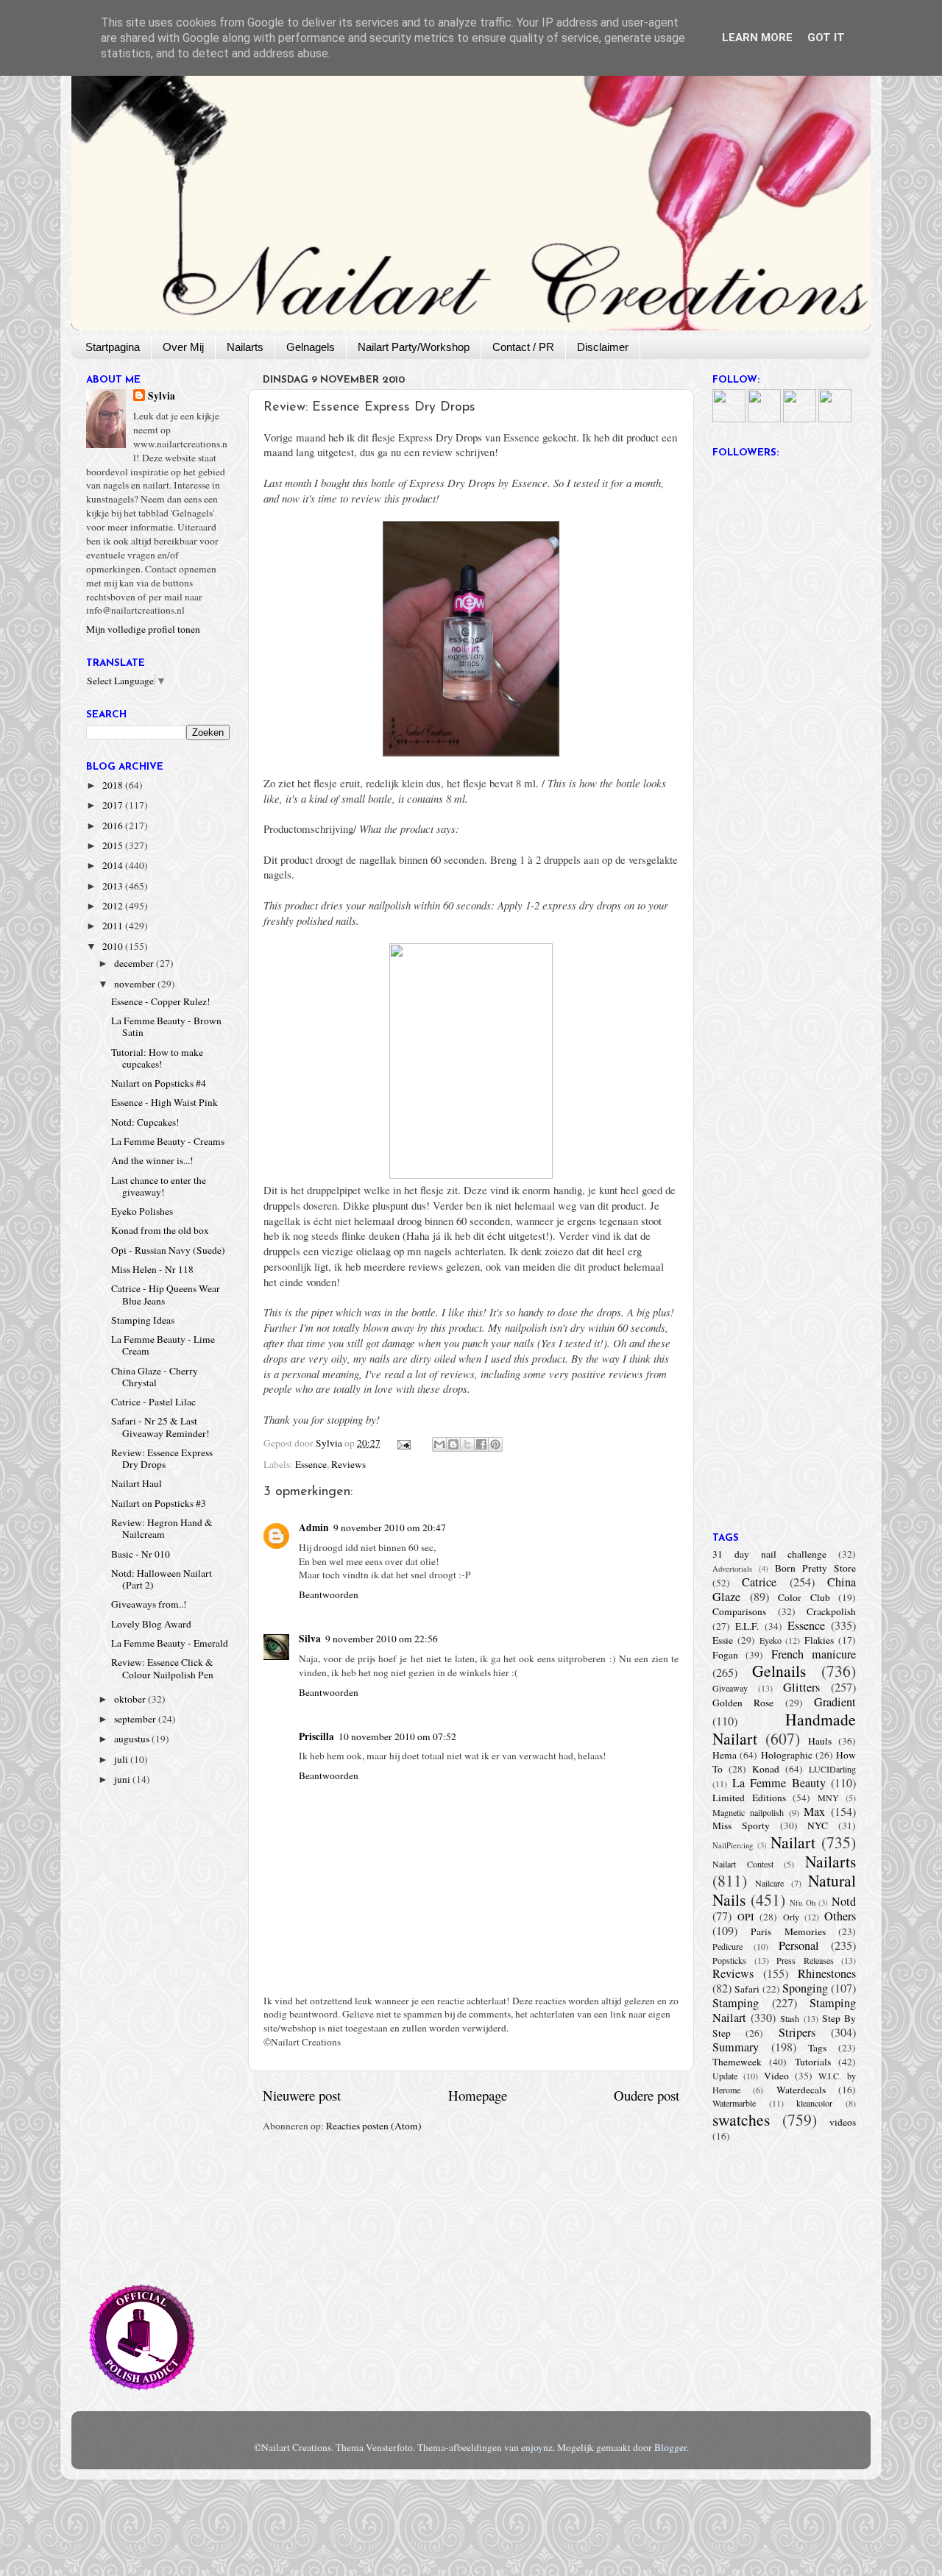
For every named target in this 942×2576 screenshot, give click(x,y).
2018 (114, 785)
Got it (826, 38)
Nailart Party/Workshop (414, 347)
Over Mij (183, 347)
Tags (817, 2048)
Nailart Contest (743, 1864)
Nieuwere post (302, 2095)
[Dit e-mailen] (439, 1444)
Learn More (757, 38)
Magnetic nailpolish (748, 1812)
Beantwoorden (329, 1594)
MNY (828, 1798)
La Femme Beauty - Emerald (170, 1643)
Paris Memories (788, 1931)
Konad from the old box (160, 1230)
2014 (114, 865)
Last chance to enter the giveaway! (159, 1186)
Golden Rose (743, 1703)
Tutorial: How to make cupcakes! (157, 1058)
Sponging (805, 1988)
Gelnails (779, 1671)
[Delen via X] (467, 1444)
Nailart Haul (137, 1483)
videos (843, 2122)
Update (725, 2076)
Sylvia (162, 396)
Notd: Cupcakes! (145, 1122)
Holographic (787, 1755)
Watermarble (734, 2103)
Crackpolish (831, 1611)
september (136, 1719)
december (135, 963)
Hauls (820, 1741)
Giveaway (730, 1688)
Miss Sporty (741, 1825)
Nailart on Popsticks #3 (159, 1503)
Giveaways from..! (149, 1604)
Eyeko (771, 1640)
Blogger (670, 2447)
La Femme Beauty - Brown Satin (166, 1026)
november (136, 984)
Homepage (478, 2095)
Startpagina (113, 347)
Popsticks (729, 1960)
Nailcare (769, 1883)
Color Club (804, 1597)
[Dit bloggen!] (453, 1444)
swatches (741, 2119)
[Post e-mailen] (403, 1443)
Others (840, 1916)
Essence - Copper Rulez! (161, 1001)
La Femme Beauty (779, 1783)
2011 (114, 926)
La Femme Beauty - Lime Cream (163, 1345)
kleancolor (814, 2103)
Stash (790, 2018)
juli (122, 1759)
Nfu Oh (803, 1903)
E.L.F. (747, 1626)
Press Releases (805, 1960)
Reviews (348, 1464)
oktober (131, 1699)
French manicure (814, 1654)
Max (814, 1812)
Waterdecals (801, 2090)
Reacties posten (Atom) (374, 2126)
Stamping (736, 2003)
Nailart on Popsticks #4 (159, 1083)
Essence (311, 1464)
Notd (844, 1901)
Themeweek (737, 2062)
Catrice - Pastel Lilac (153, 1402)
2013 (114, 886)
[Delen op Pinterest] (495, 1444)
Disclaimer (603, 347)
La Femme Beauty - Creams (168, 1141)
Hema (725, 1755)
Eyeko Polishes (142, 1211)
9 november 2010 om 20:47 (390, 1527)
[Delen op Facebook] (481, 1444)
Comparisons (739, 1611)
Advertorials (732, 1569)
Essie (723, 1640)
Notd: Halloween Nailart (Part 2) (162, 1579)
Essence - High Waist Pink (164, 1102)
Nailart (793, 1842)
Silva (310, 1639)
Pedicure (727, 1946)
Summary (736, 2047)
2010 (114, 946)
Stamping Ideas (143, 1320)
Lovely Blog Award (151, 1624)
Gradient (835, 1702)
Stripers (797, 2032)
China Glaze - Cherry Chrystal (155, 1377)
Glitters (801, 1687)
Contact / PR (523, 347)
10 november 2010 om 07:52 (397, 1736)
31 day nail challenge (769, 1554)
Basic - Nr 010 (141, 1554)
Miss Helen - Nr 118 (152, 1269)
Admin (314, 1527)
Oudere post (647, 2095)
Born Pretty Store (815, 1568)
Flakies (819, 1640)
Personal (799, 1945)
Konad (766, 1769)
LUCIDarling (832, 1769)
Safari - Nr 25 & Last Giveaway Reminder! (160, 1427)
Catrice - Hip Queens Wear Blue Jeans (166, 1294)
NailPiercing (733, 1845)
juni (123, 1779)
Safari (747, 1989)
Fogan (725, 1655)
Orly (791, 1917)
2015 (114, 845)
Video (776, 2076)
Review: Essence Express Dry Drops (162, 1458)
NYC (818, 1825)
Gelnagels (311, 347)
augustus (133, 1739)
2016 (114, 826)
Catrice (759, 1582)
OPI (746, 1917)
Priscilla (316, 1736)
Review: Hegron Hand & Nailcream (162, 1528)
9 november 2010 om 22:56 (382, 1639)
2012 (114, 906)
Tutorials (813, 2062)
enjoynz (537, 2447)
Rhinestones (827, 1973)
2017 (114, 805)
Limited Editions (749, 1798)
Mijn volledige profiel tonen (143, 629)
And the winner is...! (152, 1160)
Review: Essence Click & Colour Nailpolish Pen (162, 1668)
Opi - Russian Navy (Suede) (168, 1250)
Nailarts (245, 347)
